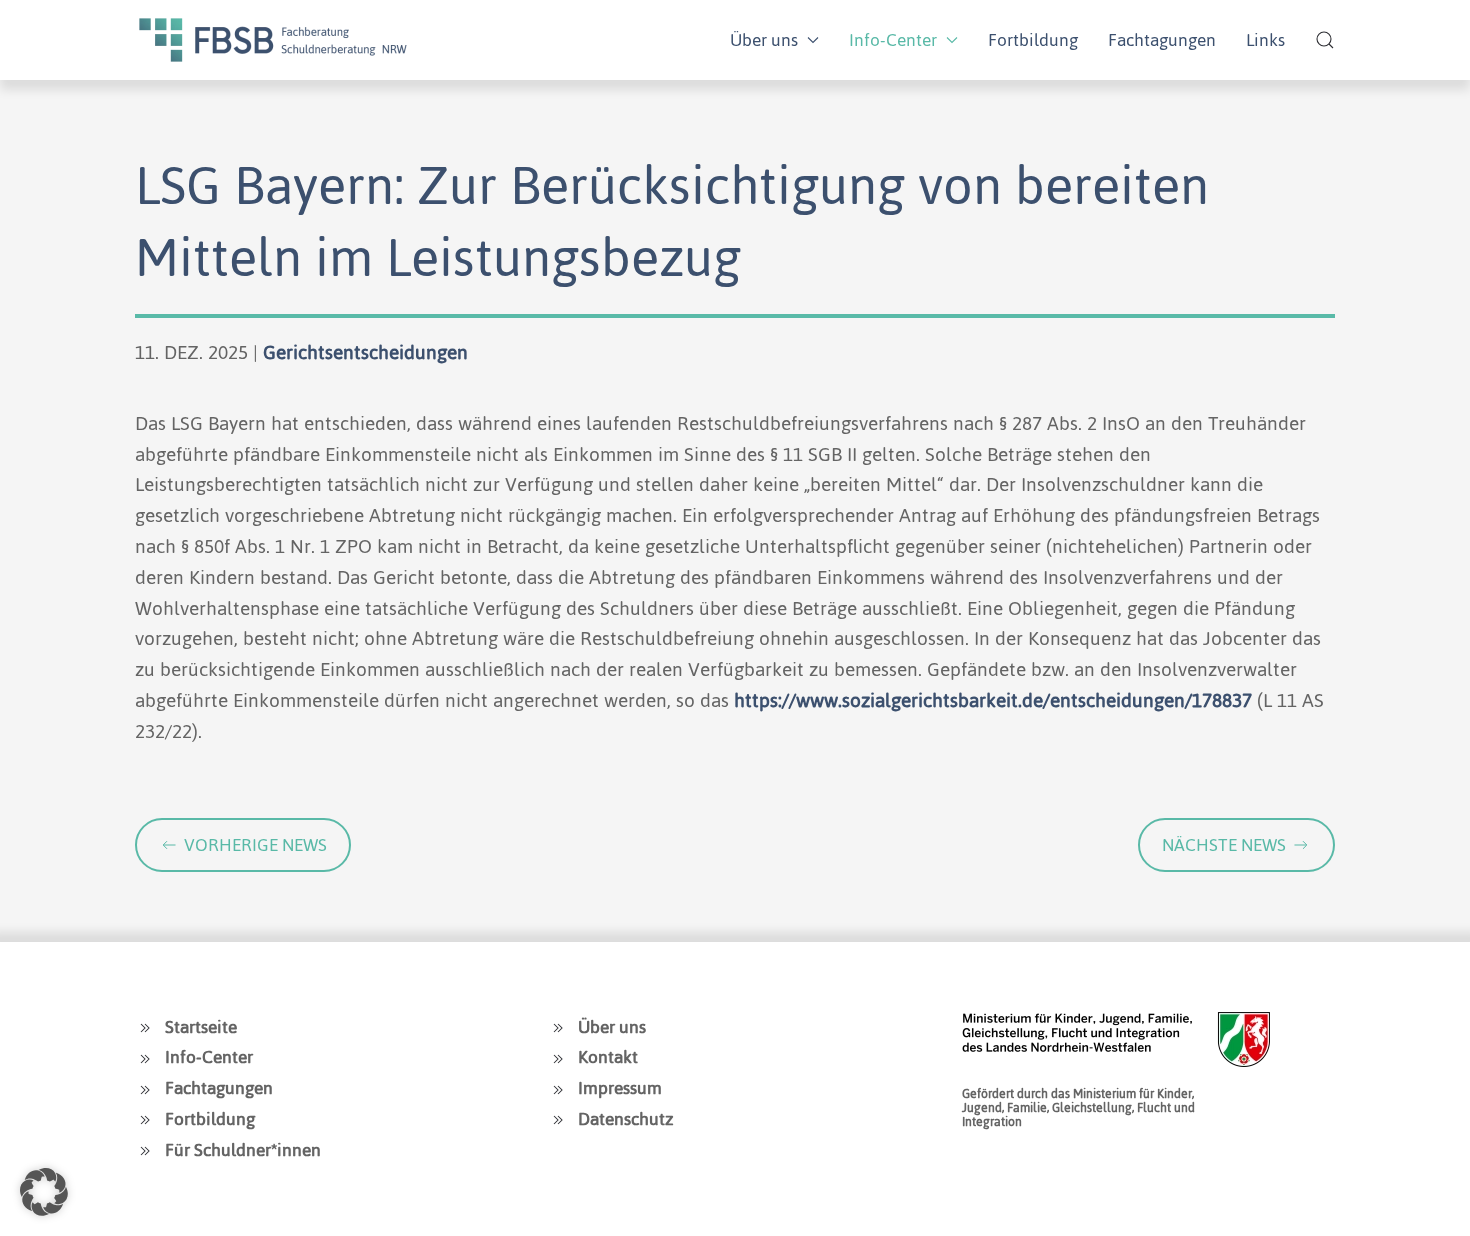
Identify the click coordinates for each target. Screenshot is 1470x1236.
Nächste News (1224, 845)
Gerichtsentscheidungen (365, 352)
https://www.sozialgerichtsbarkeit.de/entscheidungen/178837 (993, 700)
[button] (1325, 40)
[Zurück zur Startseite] (273, 40)
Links (1265, 40)
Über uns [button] (764, 40)
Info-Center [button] (893, 40)
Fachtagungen (1162, 40)
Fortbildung (1033, 40)
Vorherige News (255, 845)
